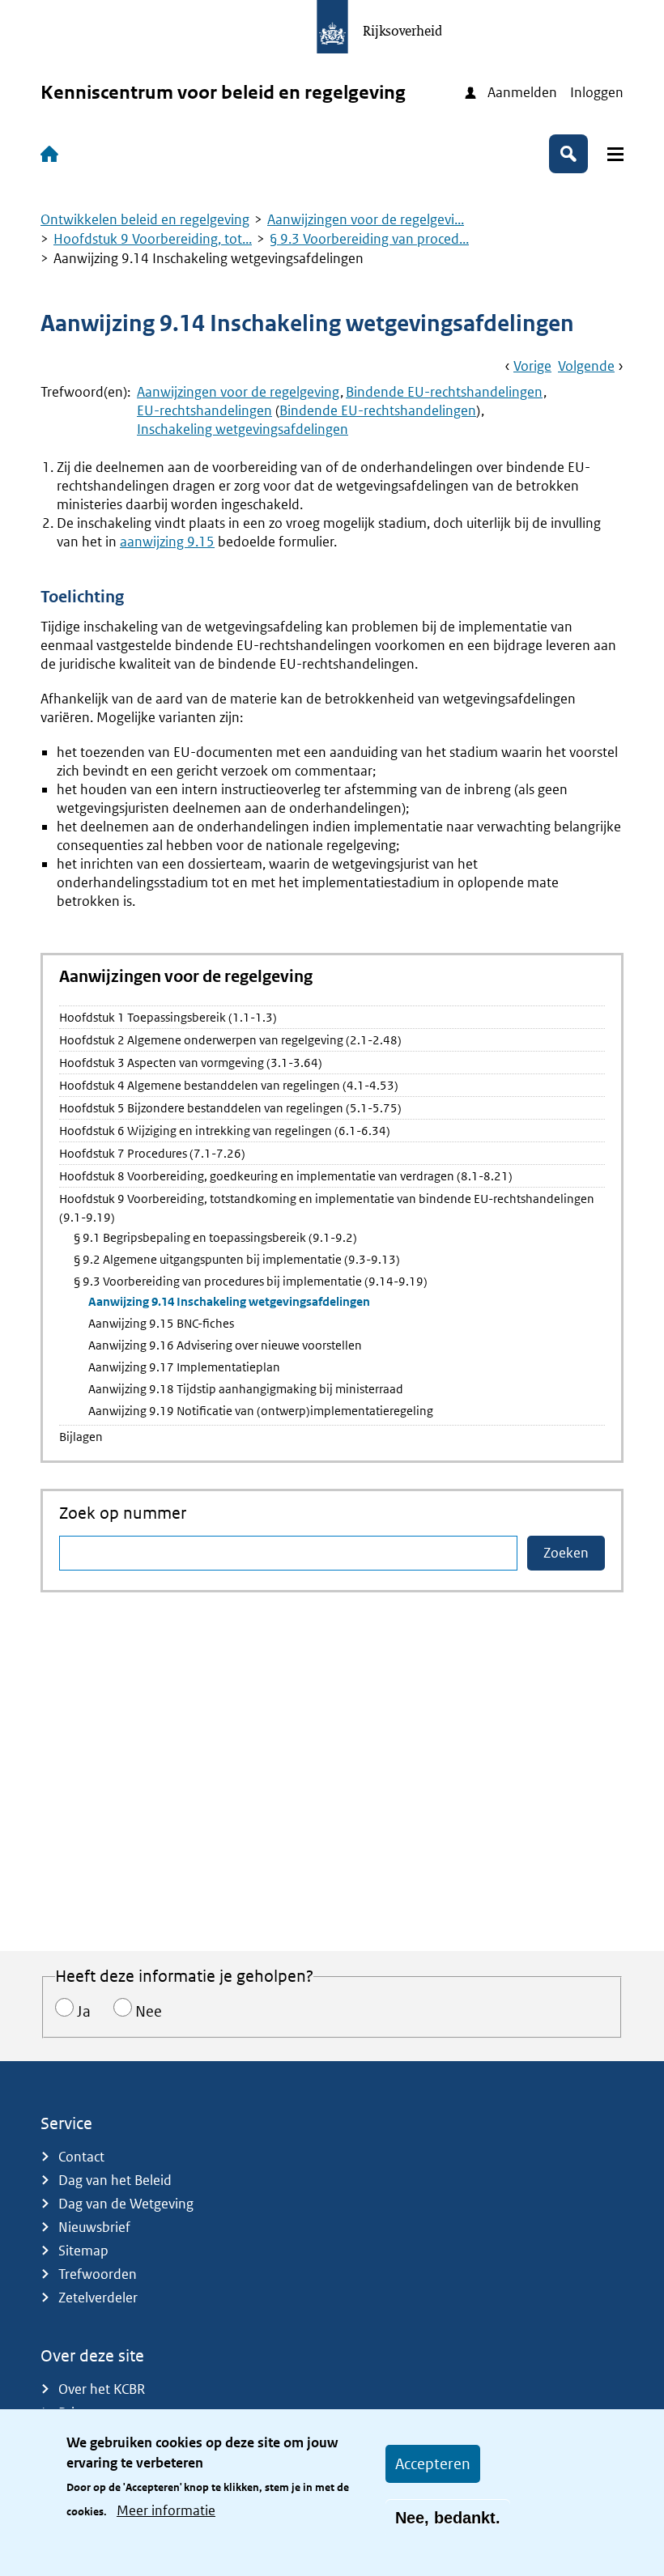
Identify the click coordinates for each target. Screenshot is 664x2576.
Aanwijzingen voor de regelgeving (238, 392)
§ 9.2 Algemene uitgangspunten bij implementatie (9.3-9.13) (237, 1259)
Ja (84, 2011)
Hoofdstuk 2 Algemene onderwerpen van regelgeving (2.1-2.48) (230, 1040)
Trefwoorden (98, 2274)
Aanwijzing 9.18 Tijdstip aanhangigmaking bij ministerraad (246, 1389)
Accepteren (433, 2464)
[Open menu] (615, 154)
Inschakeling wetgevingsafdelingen (243, 429)
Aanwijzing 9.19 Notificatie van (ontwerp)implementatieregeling (261, 1411)
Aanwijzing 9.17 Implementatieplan (184, 1367)
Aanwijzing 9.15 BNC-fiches (161, 1323)
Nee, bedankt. (448, 2518)
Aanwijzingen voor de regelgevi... (366, 219)
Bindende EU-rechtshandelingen (444, 392)
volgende (586, 366)
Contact (81, 2157)
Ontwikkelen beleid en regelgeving (145, 219)
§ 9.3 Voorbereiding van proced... (369, 239)
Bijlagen (81, 1437)
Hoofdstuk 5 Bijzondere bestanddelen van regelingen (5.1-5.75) (230, 1108)
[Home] (53, 154)
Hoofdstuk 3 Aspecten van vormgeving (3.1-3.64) (191, 1063)
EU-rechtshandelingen (204, 410)
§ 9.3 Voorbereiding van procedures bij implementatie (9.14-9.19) (251, 1281)
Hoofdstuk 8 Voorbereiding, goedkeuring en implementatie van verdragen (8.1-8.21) (286, 1176)
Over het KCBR (102, 2389)
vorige (532, 366)
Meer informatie (166, 2510)
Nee (149, 2011)
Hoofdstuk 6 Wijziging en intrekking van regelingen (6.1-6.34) (225, 1131)
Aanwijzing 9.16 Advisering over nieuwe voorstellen (225, 1345)
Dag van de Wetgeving (126, 2204)
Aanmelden (522, 92)
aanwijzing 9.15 (167, 542)
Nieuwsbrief (94, 2227)
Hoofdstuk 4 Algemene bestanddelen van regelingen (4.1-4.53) (229, 1085)
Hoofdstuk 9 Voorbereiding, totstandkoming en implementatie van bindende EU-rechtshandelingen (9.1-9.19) (327, 1208)
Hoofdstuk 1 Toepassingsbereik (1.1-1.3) (168, 1017)
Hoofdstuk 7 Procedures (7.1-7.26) (152, 1153)
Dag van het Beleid (115, 2180)
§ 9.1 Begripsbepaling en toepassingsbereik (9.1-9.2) (215, 1237)
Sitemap (83, 2251)
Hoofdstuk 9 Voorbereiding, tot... (153, 239)
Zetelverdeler (98, 2298)
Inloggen (597, 92)
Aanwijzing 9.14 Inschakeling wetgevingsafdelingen (229, 1301)
